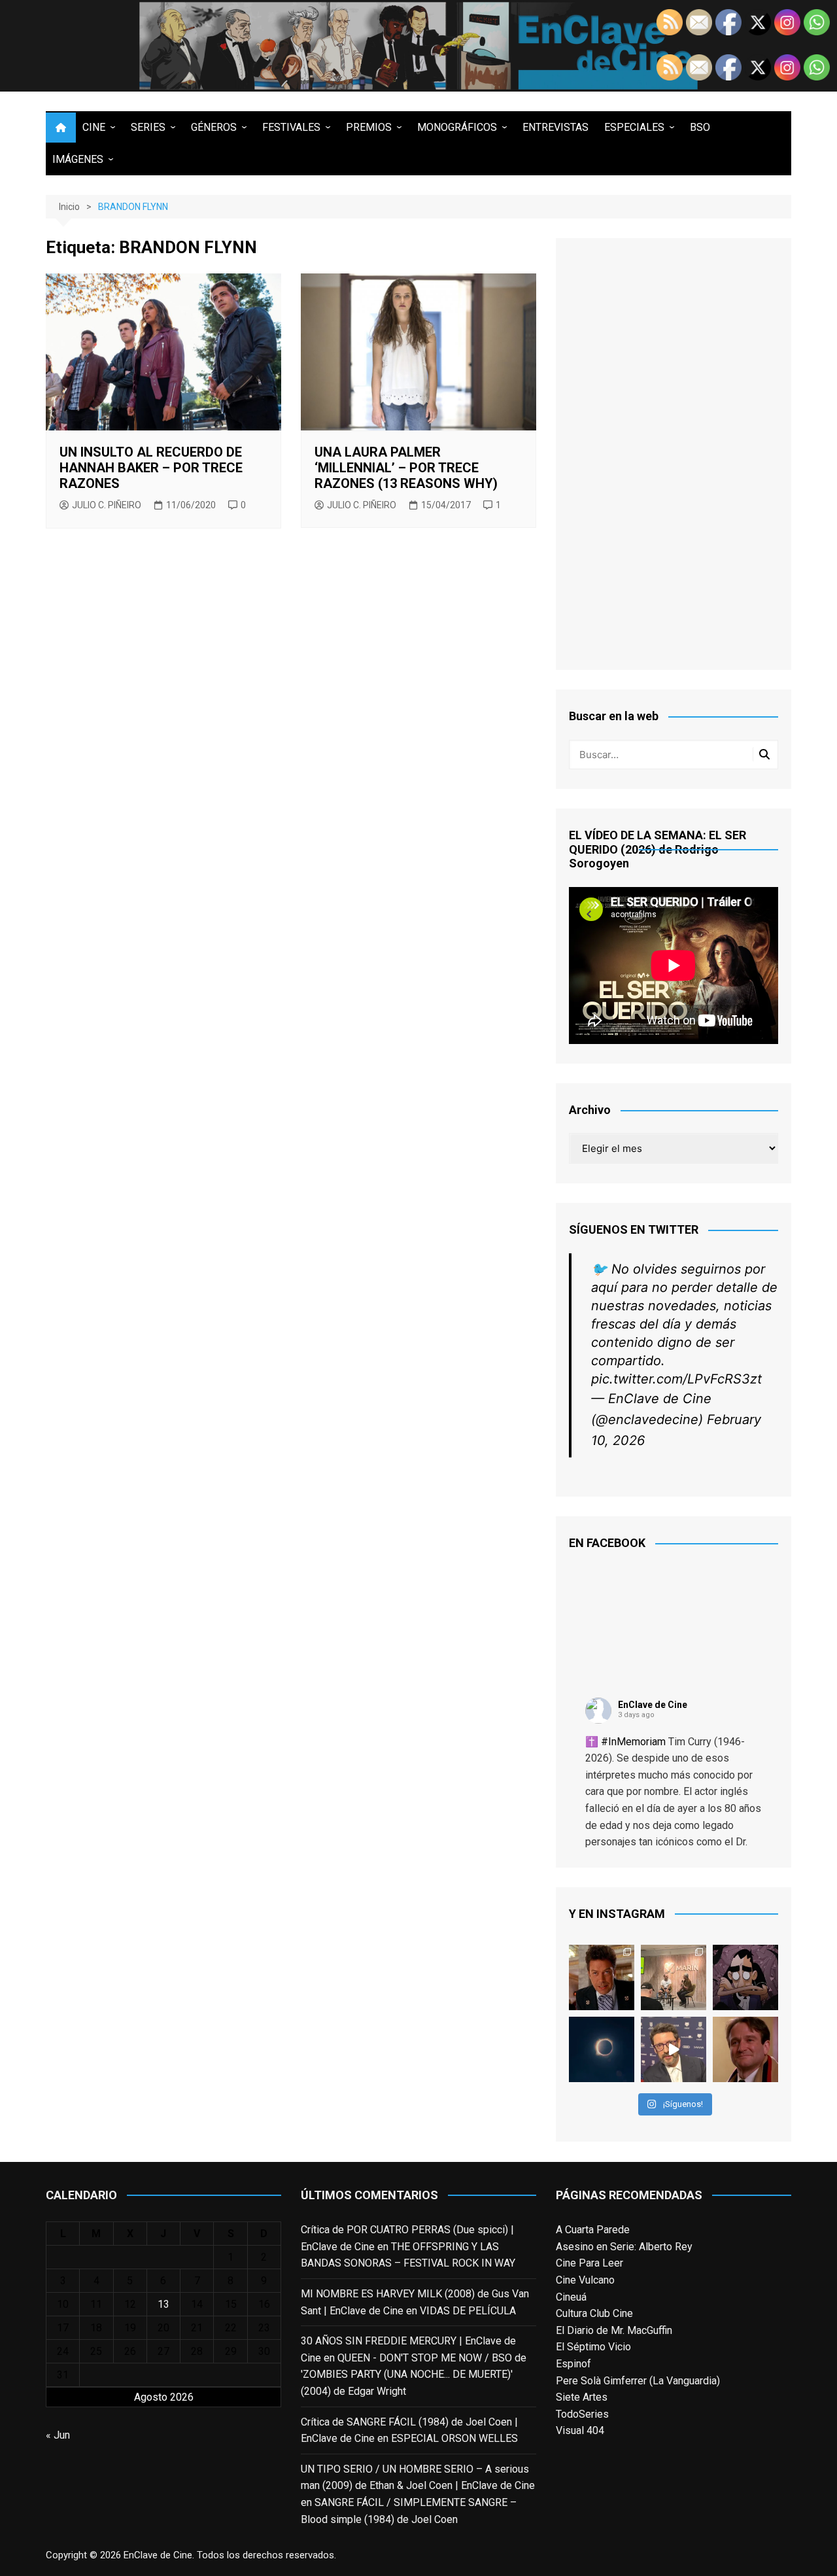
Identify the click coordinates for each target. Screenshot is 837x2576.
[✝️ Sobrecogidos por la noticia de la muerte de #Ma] (674, 2049)
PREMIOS (369, 127)
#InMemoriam (633, 1742)
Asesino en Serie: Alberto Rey (624, 2247)
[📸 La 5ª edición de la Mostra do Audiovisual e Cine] (674, 1977)
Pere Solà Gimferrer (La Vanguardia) (638, 2381)
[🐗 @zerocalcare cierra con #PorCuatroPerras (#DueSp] (745, 1977)
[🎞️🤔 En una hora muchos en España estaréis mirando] (602, 2049)
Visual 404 (580, 2430)
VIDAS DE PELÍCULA (468, 2311)
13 (163, 2304)
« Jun (58, 2435)
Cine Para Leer (589, 2263)
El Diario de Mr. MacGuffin (614, 2330)
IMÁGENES (78, 159)
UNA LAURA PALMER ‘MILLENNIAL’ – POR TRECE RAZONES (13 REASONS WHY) (406, 468)
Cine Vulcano (585, 2280)
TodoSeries (582, 2414)
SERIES (148, 127)
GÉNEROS (214, 127)
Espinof (573, 2364)
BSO (700, 127)
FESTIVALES (291, 127)
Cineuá (571, 2297)
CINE (94, 127)
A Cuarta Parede (593, 2230)
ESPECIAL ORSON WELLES (454, 2438)
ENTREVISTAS (555, 127)
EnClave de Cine (653, 1705)
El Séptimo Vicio (593, 2347)
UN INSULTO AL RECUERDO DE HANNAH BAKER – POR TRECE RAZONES (151, 468)
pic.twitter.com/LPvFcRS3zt (676, 1379)
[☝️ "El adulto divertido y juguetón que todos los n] (745, 2049)
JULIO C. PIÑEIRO (107, 505)
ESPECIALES (634, 127)
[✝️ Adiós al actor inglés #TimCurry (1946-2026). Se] (602, 1977)
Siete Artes (582, 2397)
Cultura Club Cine (594, 2313)
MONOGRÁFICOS (457, 127)
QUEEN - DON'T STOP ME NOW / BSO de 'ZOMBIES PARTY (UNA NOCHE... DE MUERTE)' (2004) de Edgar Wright (414, 2375)
